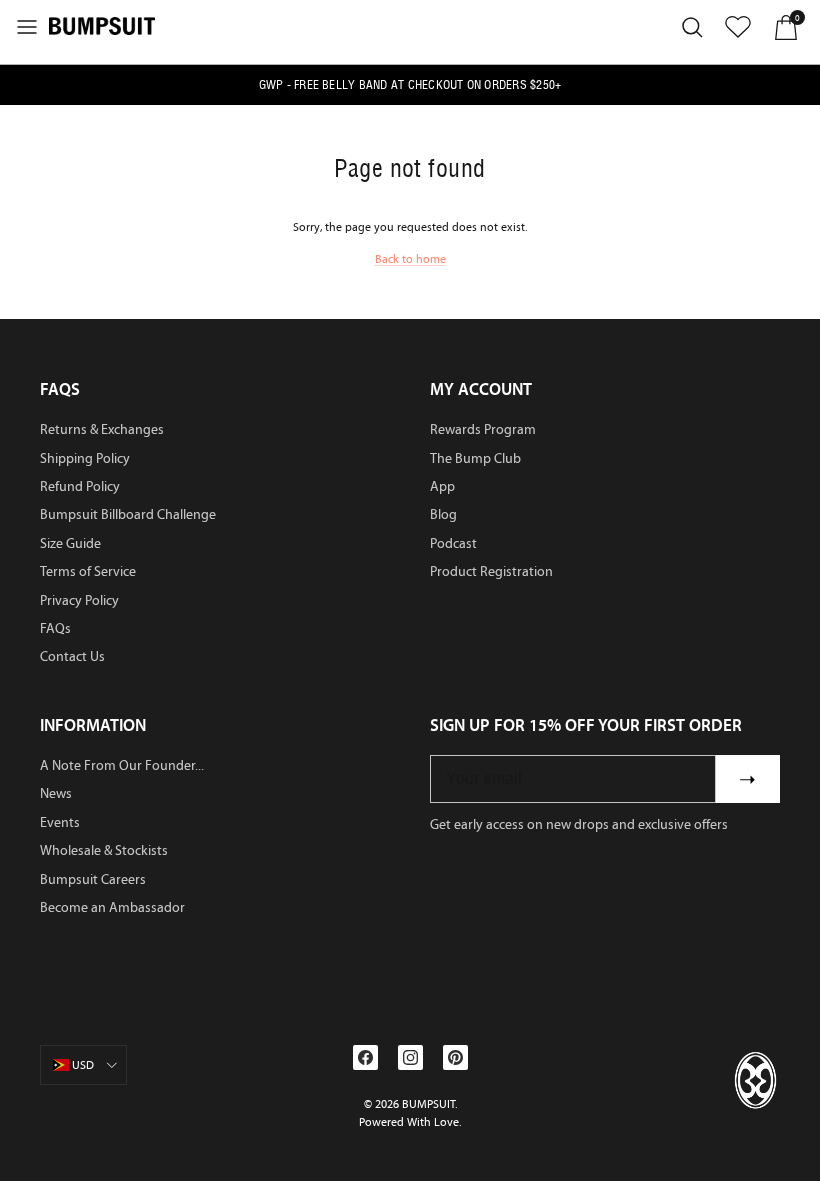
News (56, 793)
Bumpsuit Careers (93, 879)
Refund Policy (80, 486)
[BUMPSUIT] (102, 25)
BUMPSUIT (428, 1104)
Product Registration (491, 571)
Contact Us (72, 656)
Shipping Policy (85, 458)
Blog (443, 514)
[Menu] (27, 27)
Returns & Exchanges (102, 429)
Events (60, 822)
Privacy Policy (79, 600)
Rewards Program (483, 429)
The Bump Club (475, 458)
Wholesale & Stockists (104, 850)
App (442, 486)
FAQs (55, 628)
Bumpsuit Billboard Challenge (128, 514)
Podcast (453, 543)
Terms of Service (88, 571)
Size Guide (70, 543)
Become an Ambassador (112, 907)
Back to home (410, 259)
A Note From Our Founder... (122, 765)
